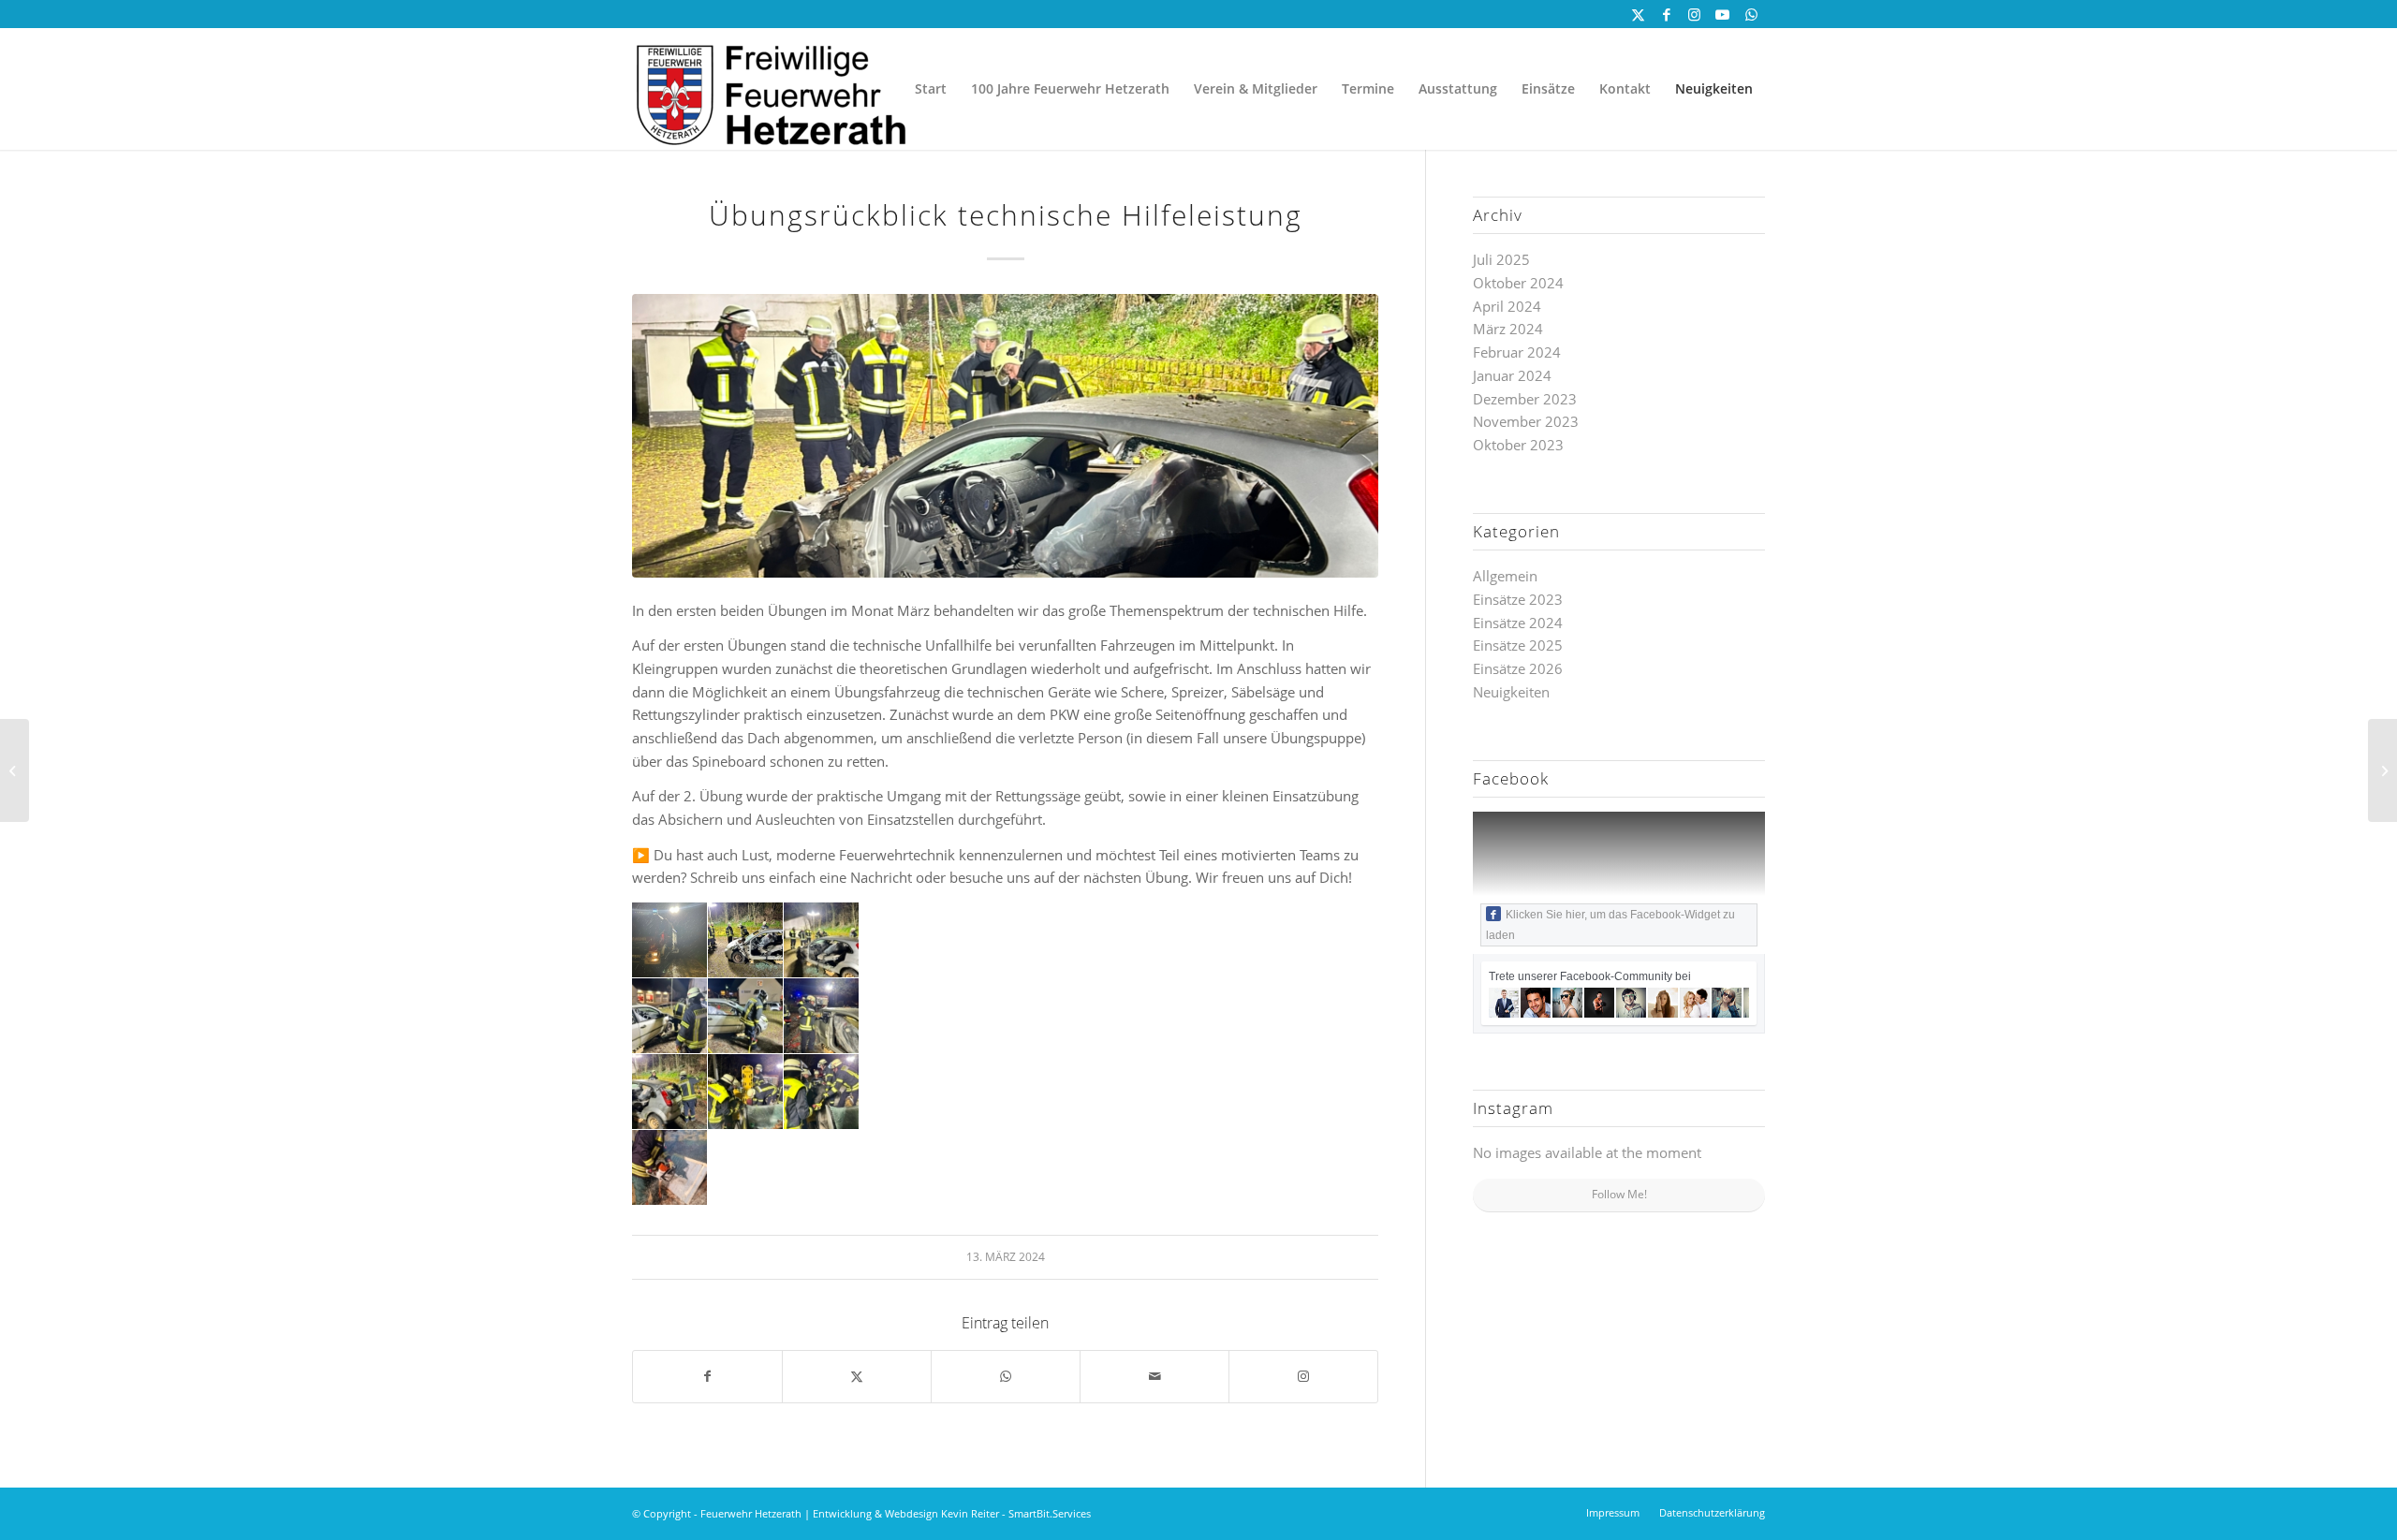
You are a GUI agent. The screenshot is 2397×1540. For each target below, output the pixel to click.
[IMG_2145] (1005, 436)
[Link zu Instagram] (1694, 14)
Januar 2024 (1512, 375)
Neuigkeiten (1511, 692)
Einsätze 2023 (1518, 599)
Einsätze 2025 (1518, 645)
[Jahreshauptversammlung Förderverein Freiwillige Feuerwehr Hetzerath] (15, 770)
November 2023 (1526, 421)
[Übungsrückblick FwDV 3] (2382, 770)
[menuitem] (931, 89)
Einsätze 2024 (1518, 623)
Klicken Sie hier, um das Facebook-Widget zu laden (1610, 925)
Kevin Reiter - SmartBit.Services (1016, 1513)
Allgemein (1505, 576)
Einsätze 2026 (1518, 668)
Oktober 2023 (1518, 445)
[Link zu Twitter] (1638, 14)
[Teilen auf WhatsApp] (1006, 1377)
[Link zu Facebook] (1666, 14)
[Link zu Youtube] (1722, 14)
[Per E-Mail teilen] (1154, 1377)
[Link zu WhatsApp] (1751, 14)
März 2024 (1508, 329)
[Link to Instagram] (1303, 1377)
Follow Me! (1619, 1194)
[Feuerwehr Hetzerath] (772, 89)
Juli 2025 (1501, 259)
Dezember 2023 (1525, 399)
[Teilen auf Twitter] (857, 1377)
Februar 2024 (1517, 352)
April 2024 (1507, 306)
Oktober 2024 (1518, 283)
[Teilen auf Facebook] (707, 1377)
